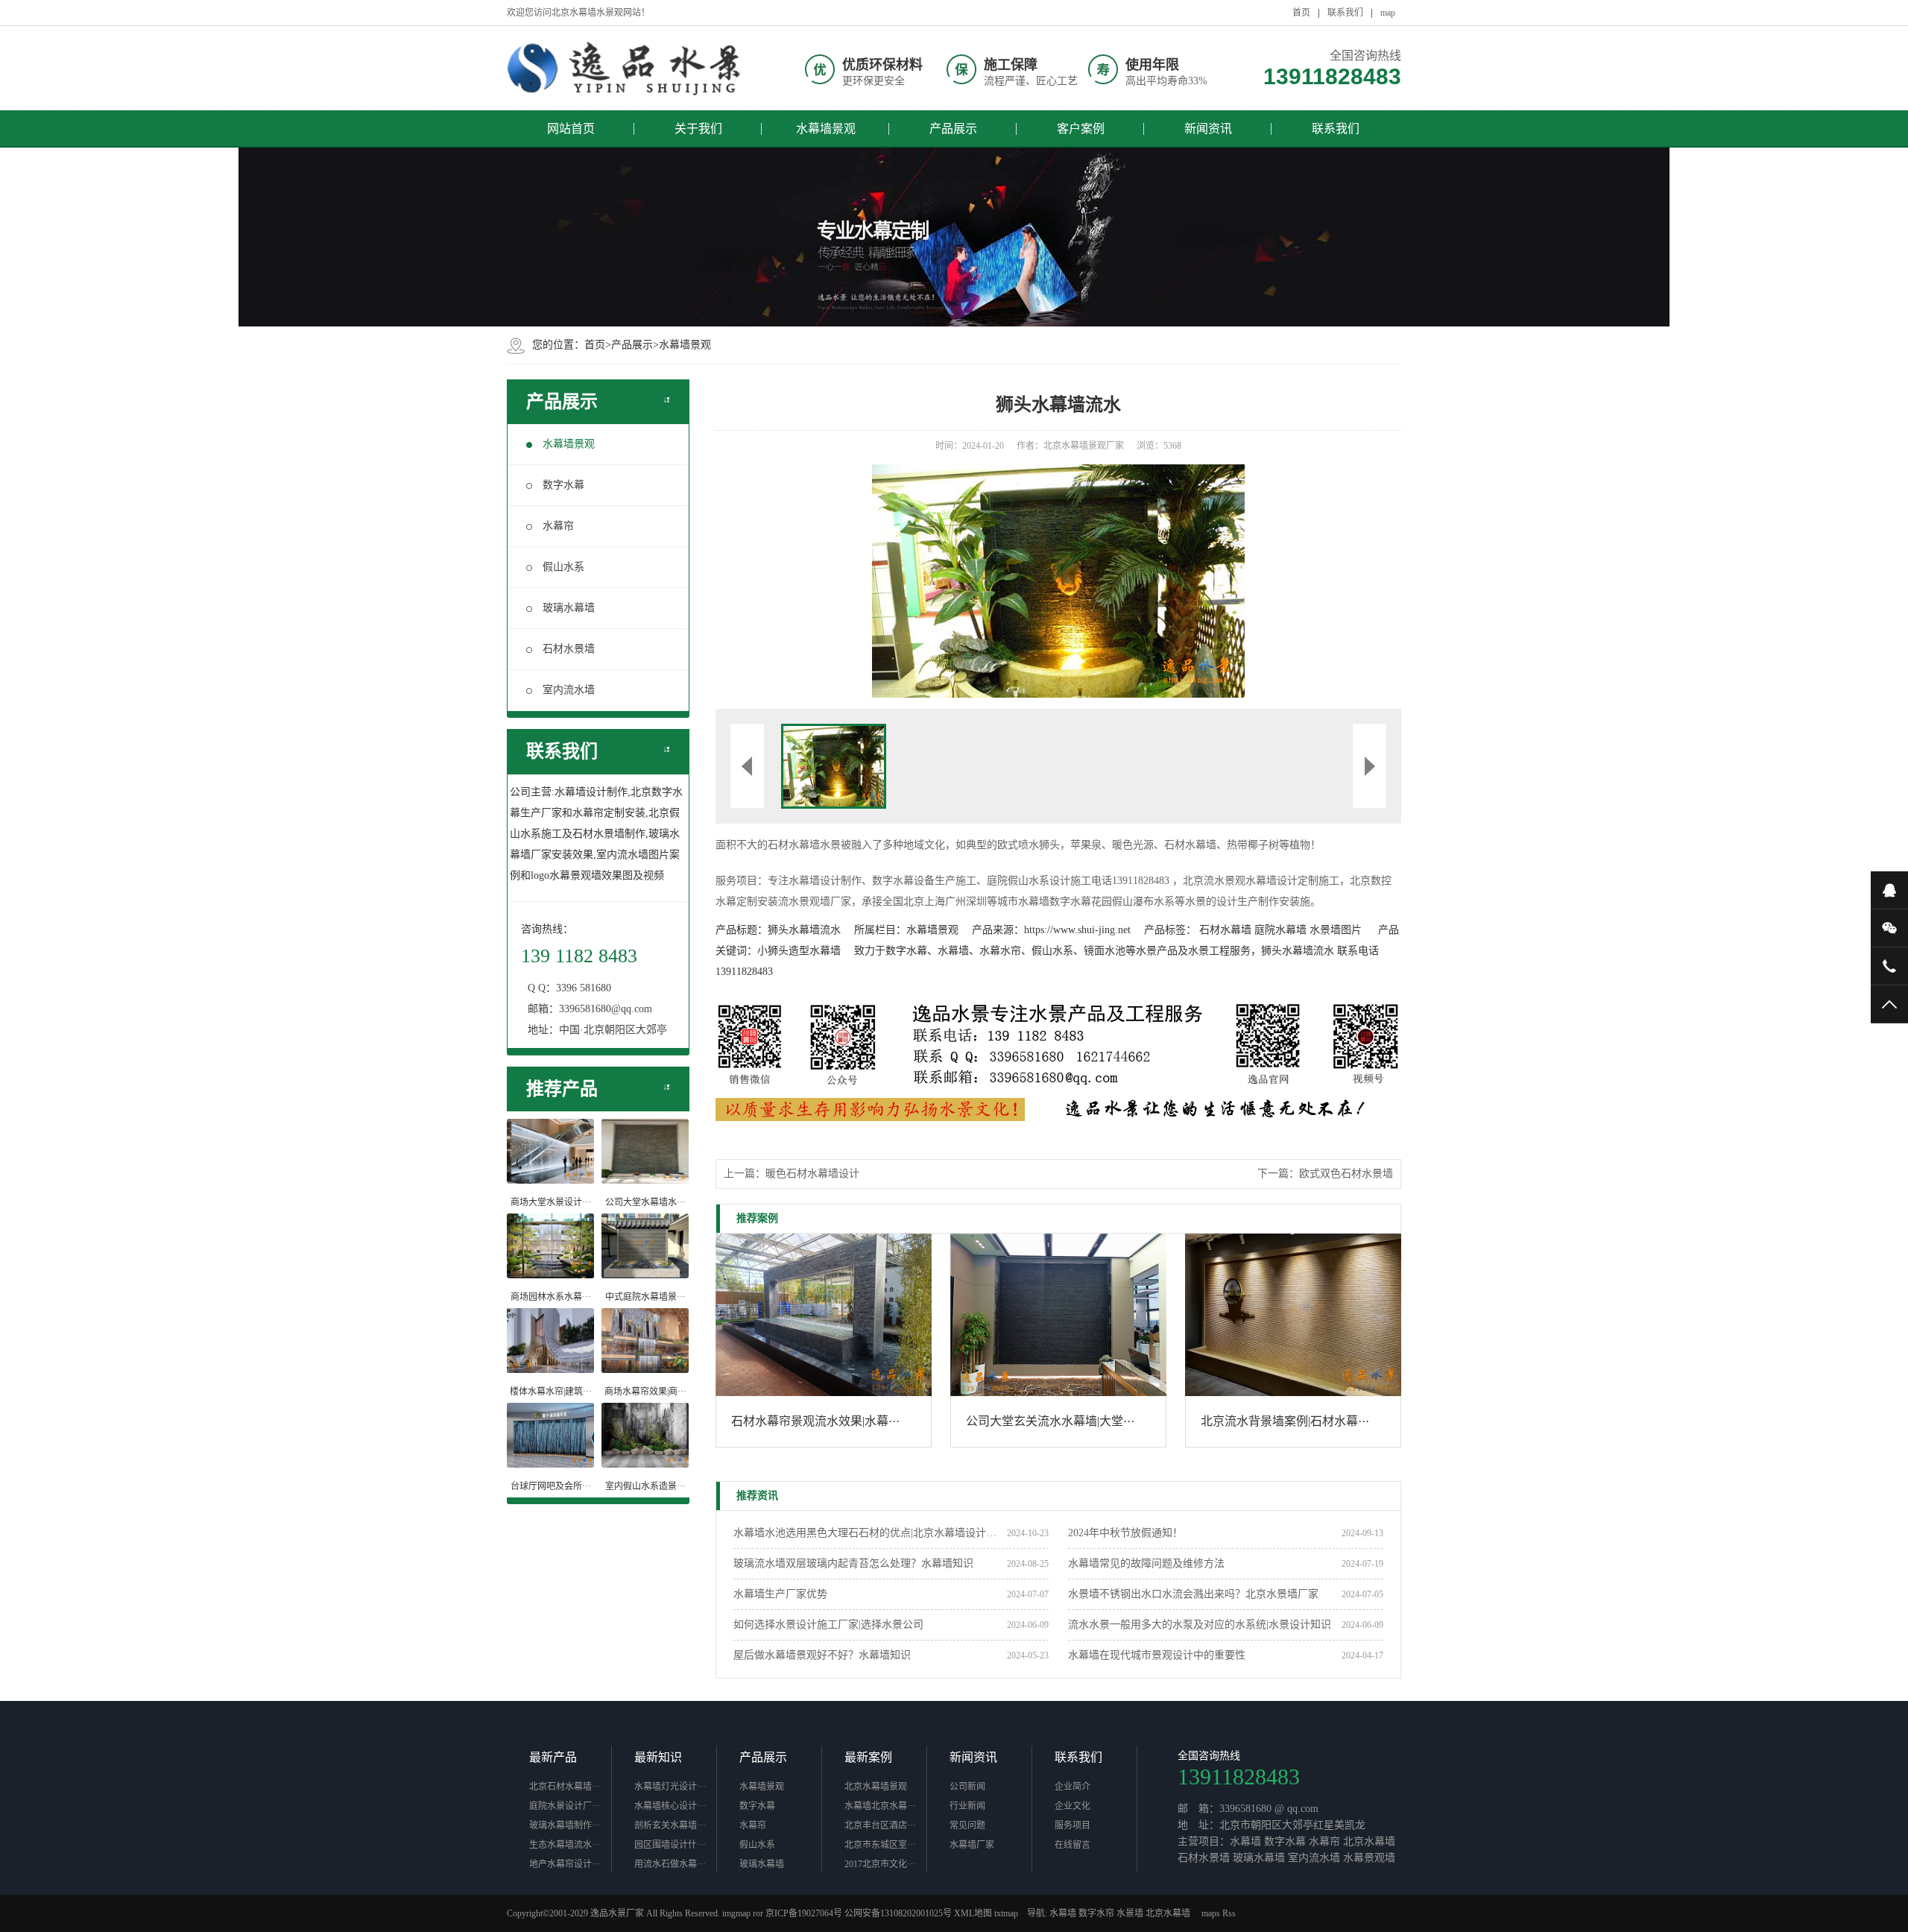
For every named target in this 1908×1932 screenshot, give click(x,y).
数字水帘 (1096, 1913)
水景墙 (1130, 1913)
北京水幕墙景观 (876, 1787)
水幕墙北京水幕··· (880, 1806)
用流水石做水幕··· (670, 1864)
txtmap (1006, 1913)
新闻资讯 (1208, 129)
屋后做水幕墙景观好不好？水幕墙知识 (822, 1655)
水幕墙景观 (826, 129)
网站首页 (571, 129)
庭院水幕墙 (1280, 930)
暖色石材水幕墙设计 (812, 1174)
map (1388, 13)
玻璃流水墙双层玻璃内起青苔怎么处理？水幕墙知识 (853, 1563)
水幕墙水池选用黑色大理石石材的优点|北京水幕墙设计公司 (870, 1533)
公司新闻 (967, 1787)
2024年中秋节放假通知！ (1125, 1533)
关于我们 (698, 129)
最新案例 (868, 1757)
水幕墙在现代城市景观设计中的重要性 (1157, 1655)
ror (758, 1913)
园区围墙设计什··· (670, 1845)
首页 (1301, 13)
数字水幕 (563, 485)
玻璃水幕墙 (569, 608)
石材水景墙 (569, 649)
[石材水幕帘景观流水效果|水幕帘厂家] (824, 1315)
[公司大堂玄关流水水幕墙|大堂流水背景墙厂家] (1058, 1315)
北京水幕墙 (1168, 1913)
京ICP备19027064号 (804, 1913)
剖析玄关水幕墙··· (670, 1825)
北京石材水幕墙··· (565, 1787)
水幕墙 (1063, 1913)
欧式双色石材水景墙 (1346, 1174)
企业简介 (1073, 1787)
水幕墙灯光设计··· (670, 1787)
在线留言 (1073, 1845)
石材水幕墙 (1225, 930)
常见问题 (967, 1825)
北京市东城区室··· (880, 1845)
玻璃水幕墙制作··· (565, 1825)
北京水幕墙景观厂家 (1084, 446)
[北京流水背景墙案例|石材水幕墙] (1293, 1315)
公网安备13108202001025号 (898, 1913)
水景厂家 (626, 1913)
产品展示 (953, 129)
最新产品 (553, 1757)
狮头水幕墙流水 (804, 930)
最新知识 (658, 1757)
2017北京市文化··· (880, 1864)
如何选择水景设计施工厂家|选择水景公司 (828, 1625)
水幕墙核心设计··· (670, 1806)
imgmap (736, 1913)
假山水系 (563, 567)
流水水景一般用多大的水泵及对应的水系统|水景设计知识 (1200, 1625)
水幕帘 (558, 526)
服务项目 (1073, 1825)
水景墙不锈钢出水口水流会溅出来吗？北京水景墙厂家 (1193, 1594)
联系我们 (1345, 13)
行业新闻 (967, 1806)
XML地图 (973, 1913)
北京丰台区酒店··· (880, 1825)
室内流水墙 (569, 690)
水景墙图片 (1336, 930)
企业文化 (1073, 1806)
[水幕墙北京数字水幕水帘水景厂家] (626, 68)
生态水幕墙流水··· (565, 1845)
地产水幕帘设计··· (565, 1864)
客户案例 (1081, 129)
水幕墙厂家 (972, 1845)
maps (1211, 1913)
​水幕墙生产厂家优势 (780, 1594)
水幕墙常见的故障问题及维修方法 (1146, 1563)
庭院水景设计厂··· (565, 1806)
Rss (1229, 1913)
